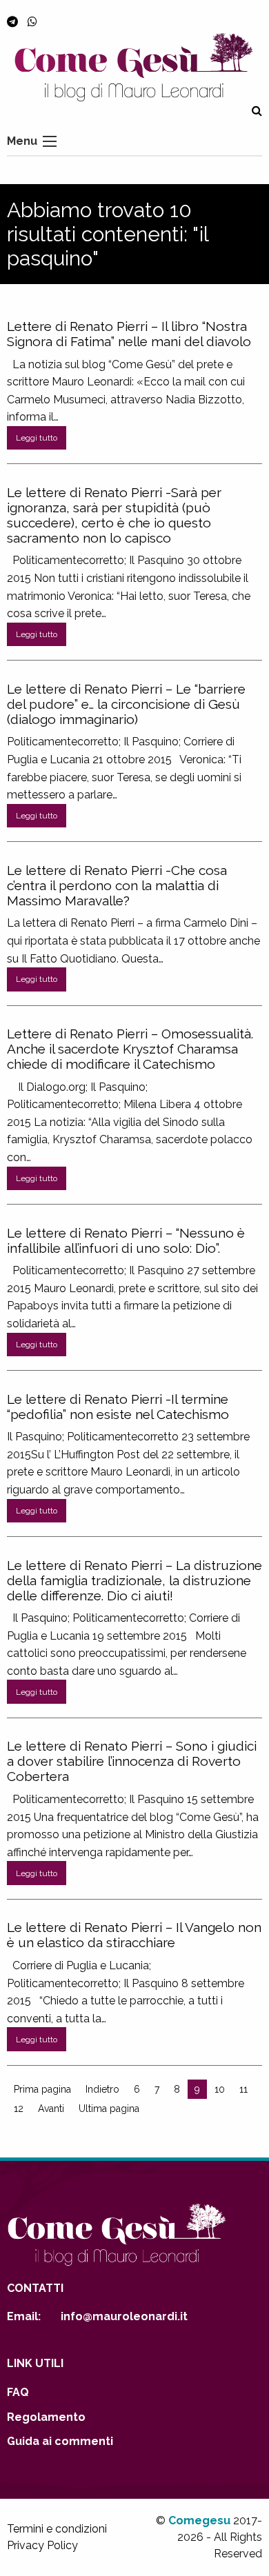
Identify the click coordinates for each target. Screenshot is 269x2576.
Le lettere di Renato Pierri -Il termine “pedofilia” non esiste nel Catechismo (118, 1407)
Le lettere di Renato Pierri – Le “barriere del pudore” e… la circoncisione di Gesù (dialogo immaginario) (126, 704)
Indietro (102, 2089)
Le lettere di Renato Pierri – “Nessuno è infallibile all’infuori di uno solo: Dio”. (126, 1240)
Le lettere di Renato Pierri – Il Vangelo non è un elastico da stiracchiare (134, 1935)
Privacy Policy (42, 2545)
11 (243, 2089)
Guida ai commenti (60, 2441)
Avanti (51, 2109)
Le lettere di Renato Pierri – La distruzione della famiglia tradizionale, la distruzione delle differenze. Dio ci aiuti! (134, 1580)
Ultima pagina (109, 2109)
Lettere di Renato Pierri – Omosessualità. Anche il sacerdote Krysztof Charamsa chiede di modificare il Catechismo (130, 1049)
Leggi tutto (37, 438)
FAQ (18, 2392)
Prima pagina (42, 2089)
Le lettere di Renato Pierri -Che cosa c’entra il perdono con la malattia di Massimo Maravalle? (117, 885)
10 (220, 2089)
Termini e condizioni (57, 2529)
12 (19, 2109)
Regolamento (46, 2417)
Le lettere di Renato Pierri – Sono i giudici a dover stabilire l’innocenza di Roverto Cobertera (132, 1761)
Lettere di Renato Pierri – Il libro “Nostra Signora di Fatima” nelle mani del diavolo (129, 334)
